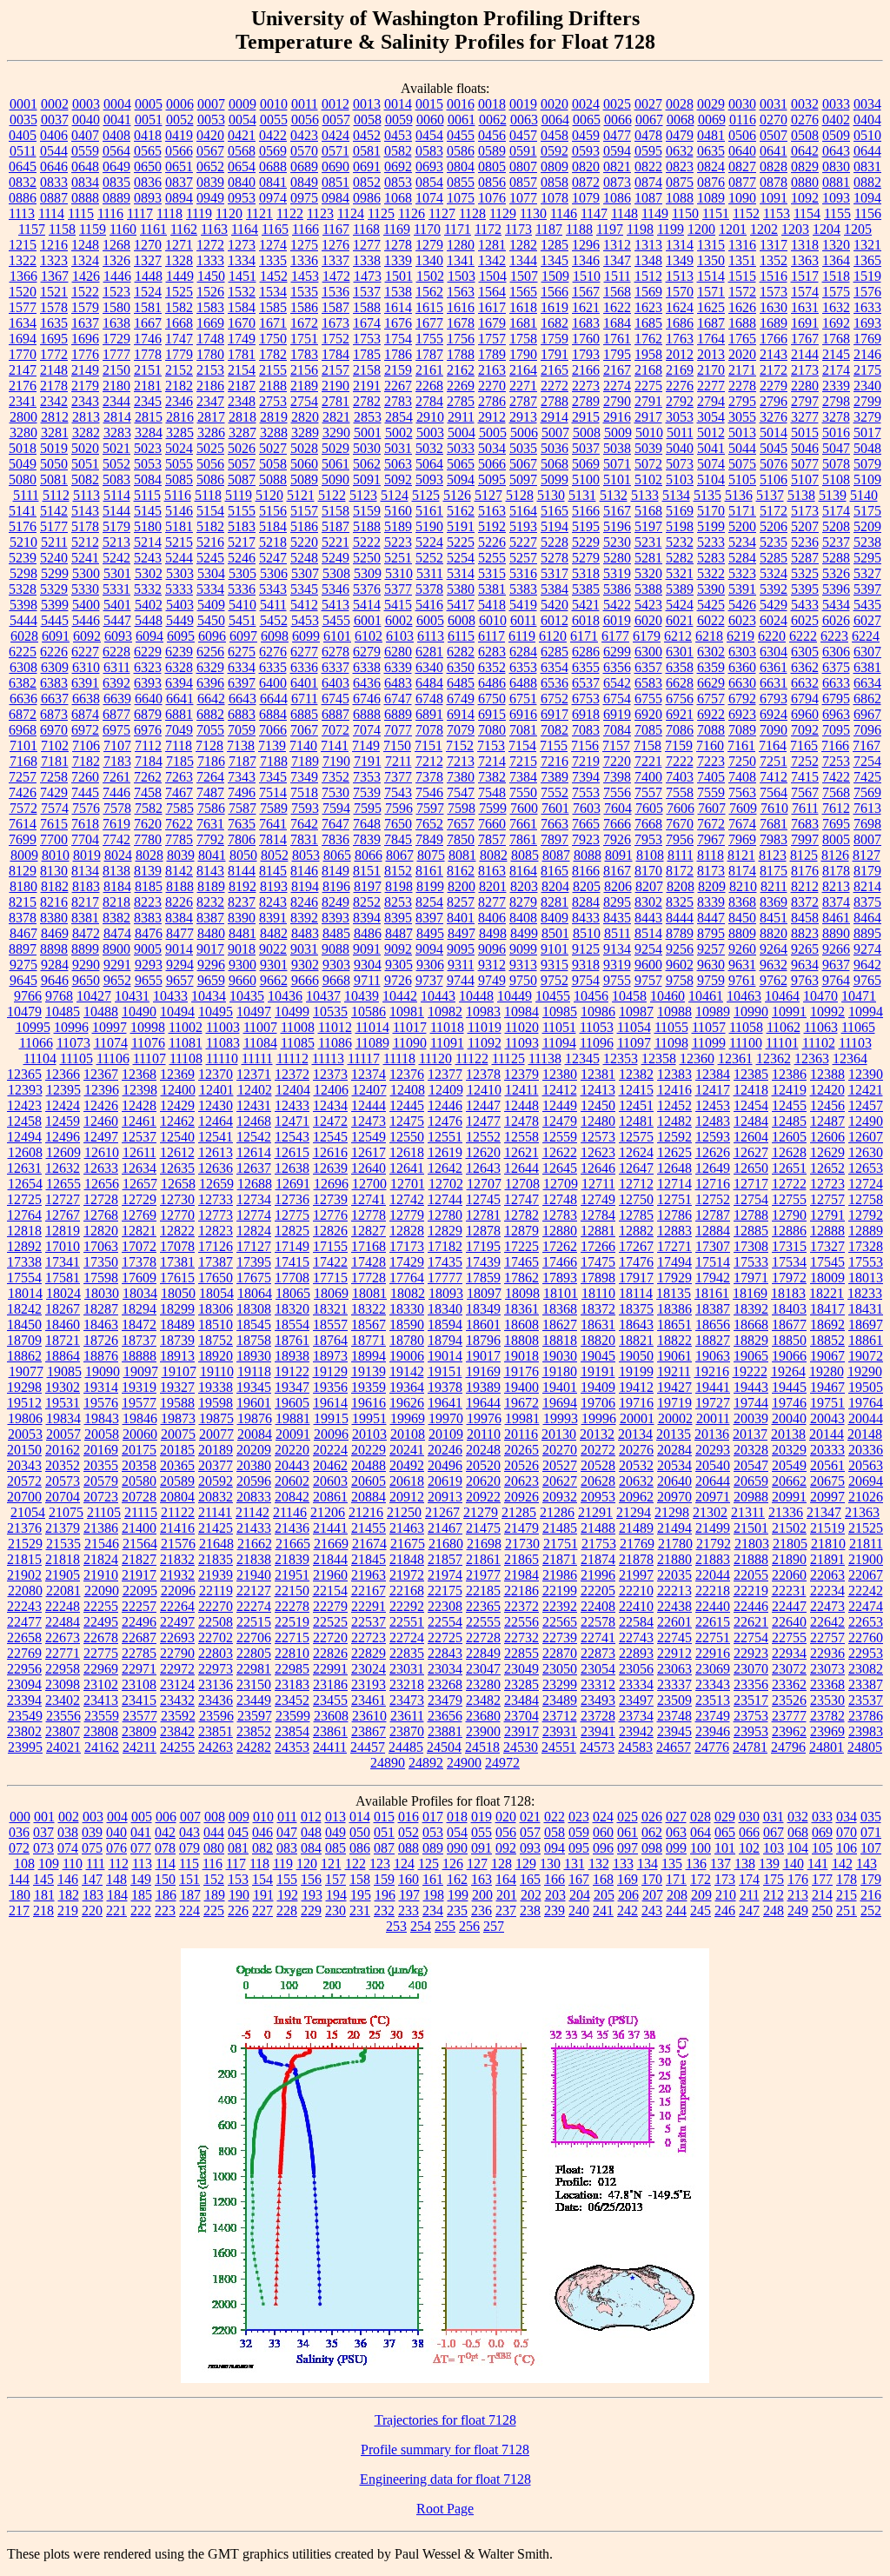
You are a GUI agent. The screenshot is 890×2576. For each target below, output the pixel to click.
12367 (101, 1074)
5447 (117, 620)
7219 (586, 761)
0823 (680, 166)
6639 (117, 699)
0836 (148, 182)
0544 (54, 151)
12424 (63, 1105)
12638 (292, 1168)
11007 (260, 1027)
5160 (398, 511)
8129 (23, 871)
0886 (23, 198)
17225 (521, 1246)
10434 (209, 996)
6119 (522, 636)
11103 (855, 1043)
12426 (101, 1105)
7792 (210, 839)
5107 (805, 479)
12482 (674, 1121)
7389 (555, 777)
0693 (429, 166)
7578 (117, 808)
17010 (63, 1246)
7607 (712, 808)
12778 (369, 1215)
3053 (680, 417)
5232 (680, 542)
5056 (210, 464)
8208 (681, 886)
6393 (148, 683)
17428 (369, 1262)
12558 (521, 1137)
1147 (594, 213)
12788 (751, 1215)
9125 (586, 949)
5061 (335, 464)
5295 (867, 558)
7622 (179, 824)
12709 (561, 1184)
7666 (617, 824)
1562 (429, 292)
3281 (55, 433)
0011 (305, 104)
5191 (461, 526)
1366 (23, 276)
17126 (216, 1246)
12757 (827, 1199)
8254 (429, 902)
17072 (139, 1246)
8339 (711, 902)
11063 (821, 1027)
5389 (680, 589)
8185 (149, 886)
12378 (483, 1074)
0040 (86, 120)
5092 (398, 479)
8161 (429, 871)
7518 (304, 792)
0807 (523, 166)
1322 (23, 260)
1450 (211, 276)
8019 (87, 855)
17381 (177, 1262)
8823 (805, 933)
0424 (335, 135)
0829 (805, 166)
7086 (680, 730)
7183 (117, 761)
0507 (774, 135)
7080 (492, 730)
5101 (617, 479)
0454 (429, 135)
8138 (116, 871)
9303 (336, 965)
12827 (369, 1231)
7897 (555, 839)
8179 (867, 871)
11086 (335, 1043)
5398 (23, 605)
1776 (85, 354)
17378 (139, 1262)
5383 (523, 589)
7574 (55, 808)
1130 (533, 213)
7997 (805, 839)
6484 (429, 683)
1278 (398, 245)
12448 (521, 1105)
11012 (335, 1027)
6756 (680, 699)
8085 (525, 855)
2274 (617, 386)
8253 (398, 902)
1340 (429, 260)
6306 (836, 652)
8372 (805, 902)
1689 (774, 323)
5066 (492, 464)
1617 (492, 307)
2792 (680, 401)
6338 (367, 667)
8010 (56, 855)
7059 (242, 730)
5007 (555, 433)
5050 (54, 464)
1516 (774, 276)
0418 (148, 135)
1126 (412, 213)
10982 (445, 1012)
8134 (85, 871)
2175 (867, 370)
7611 (805, 808)
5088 (273, 479)
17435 (445, 1262)
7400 (648, 777)
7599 (493, 808)
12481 (636, 1121)
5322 (711, 573)
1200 (701, 229)
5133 (645, 495)
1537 (367, 292)
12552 (483, 1137)
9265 (805, 949)
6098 (275, 636)
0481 (711, 135)
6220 (772, 636)
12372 (292, 1074)
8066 (369, 855)
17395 (254, 1262)
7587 (242, 808)
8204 (555, 886)
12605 (789, 1137)
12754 (751, 1199)
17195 (483, 1246)
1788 (461, 354)
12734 (254, 1199)
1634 (23, 323)
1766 (774, 339)
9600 (648, 965)
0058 (368, 120)
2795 (742, 401)
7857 (492, 839)
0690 (335, 166)
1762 (648, 339)
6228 (116, 652)
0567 (210, 151)
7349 (304, 777)
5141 (23, 511)
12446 (445, 1105)
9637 (836, 965)
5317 (555, 573)
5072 (648, 464)
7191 (368, 761)
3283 (117, 433)
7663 (555, 824)
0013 (367, 104)
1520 (23, 292)
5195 (586, 526)
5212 (85, 542)
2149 (85, 370)
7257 (23, 777)
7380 (461, 777)
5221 (335, 542)
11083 (223, 1043)
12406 (331, 1090)
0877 (742, 182)
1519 (867, 276)
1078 (555, 198)
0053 (211, 120)
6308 (23, 667)
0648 (85, 166)
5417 (461, 605)
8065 (337, 855)
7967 (711, 839)
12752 (713, 1199)
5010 (649, 433)
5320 (648, 573)
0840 (242, 182)
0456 (492, 135)
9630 (711, 965)
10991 (789, 1012)
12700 (369, 1184)
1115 (81, 213)
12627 (751, 1152)
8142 (179, 871)
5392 (774, 589)
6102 (369, 636)
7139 (272, 746)
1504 (493, 276)
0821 (617, 166)
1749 (242, 339)
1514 (711, 276)
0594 (617, 151)
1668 (179, 323)
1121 (259, 213)
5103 (680, 479)
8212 (805, 886)
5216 (210, 542)
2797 (805, 401)
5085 (179, 479)
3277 (805, 417)
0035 (23, 120)
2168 (648, 370)
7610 (774, 808)
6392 (116, 683)
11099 (709, 1043)
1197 (610, 229)
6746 (367, 699)
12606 (827, 1137)
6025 (805, 620)
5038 (617, 448)
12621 (521, 1152)
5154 (210, 511)
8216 (54, 902)
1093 (836, 198)
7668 (648, 824)
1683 (586, 323)
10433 (170, 996)
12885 (751, 1231)
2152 (179, 370)
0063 (524, 120)
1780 (210, 354)
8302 (648, 902)
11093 (522, 1043)
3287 (242, 433)
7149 (366, 746)
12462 (177, 1121)
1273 (242, 245)
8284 (586, 902)
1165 (275, 229)
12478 (521, 1121)
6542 (617, 683)
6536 (555, 683)
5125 (426, 495)
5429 (774, 605)
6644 (274, 699)
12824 (254, 1231)
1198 (640, 229)
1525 (179, 292)
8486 (368, 933)
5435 (867, 605)
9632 (774, 965)
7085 (648, 730)
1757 (492, 339)
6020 (648, 620)
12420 (827, 1090)
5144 (116, 511)
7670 (680, 824)
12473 (369, 1121)
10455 (553, 996)
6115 (461, 636)
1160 (123, 229)
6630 (742, 683)
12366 (63, 1074)
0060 (430, 120)
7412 (774, 777)
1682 (555, 323)
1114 (51, 213)
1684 (617, 323)
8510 (587, 933)
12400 (178, 1090)
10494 (177, 1012)
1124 (351, 213)
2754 (304, 401)
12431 (254, 1105)
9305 (399, 965)
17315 (789, 1246)
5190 (429, 526)
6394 (179, 683)
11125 (508, 1058)
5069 (586, 464)
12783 (560, 1215)
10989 (713, 1012)
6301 (680, 652)
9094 (429, 949)
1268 (116, 245)
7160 (710, 746)
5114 (117, 495)
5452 (274, 620)
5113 (86, 495)
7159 (679, 746)
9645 (23, 980)
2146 (867, 354)
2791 (648, 401)
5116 (178, 495)
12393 (25, 1090)
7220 (617, 761)
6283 (492, 652)
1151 (716, 213)
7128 (209, 746)
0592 (555, 151)
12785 (636, 1215)
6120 (553, 636)
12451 (636, 1105)
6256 (210, 652)
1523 (116, 292)
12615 (292, 1152)
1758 (523, 339)
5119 (239, 495)
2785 (461, 401)
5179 (116, 526)
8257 (461, 902)
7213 (461, 761)
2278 (742, 386)
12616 (330, 1152)
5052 (116, 464)
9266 (836, 949)
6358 (680, 667)
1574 (805, 292)
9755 (617, 980)
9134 (617, 949)
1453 (305, 276)
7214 (492, 761)
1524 (148, 292)
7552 (555, 792)
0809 (555, 166)
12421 (866, 1090)
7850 (461, 839)
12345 (582, 1058)
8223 (148, 902)
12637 (254, 1168)
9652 (117, 980)
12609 (63, 1152)
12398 (140, 1090)
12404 (293, 1090)
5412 (304, 605)
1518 (836, 276)
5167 (617, 511)
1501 (399, 276)
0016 (461, 104)
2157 (335, 370)
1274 (273, 245)
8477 (180, 933)
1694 (23, 339)
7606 (681, 808)
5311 (430, 573)
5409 (211, 605)
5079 (867, 464)
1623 (648, 307)
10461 (706, 996)
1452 (274, 276)
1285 (555, 245)
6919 (617, 714)
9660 (242, 980)
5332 (148, 589)
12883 (674, 1231)
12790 (789, 1215)
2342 (54, 401)
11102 (819, 1043)
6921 (680, 714)
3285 (180, 433)
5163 (492, 511)
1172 (488, 229)
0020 (555, 104)
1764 (711, 339)
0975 (304, 198)
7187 (242, 761)
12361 (735, 1058)
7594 (336, 808)
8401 (461, 918)
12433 (292, 1105)
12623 (598, 1152)
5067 (523, 464)
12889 (866, 1231)
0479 (680, 135)
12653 (866, 1168)
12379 (521, 1074)
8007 (867, 839)
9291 (117, 965)
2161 (429, 370)
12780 (445, 1215)
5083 (116, 479)
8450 (742, 918)
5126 (457, 495)
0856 (492, 182)
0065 (587, 120)
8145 (273, 871)
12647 (636, 1168)
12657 (140, 1184)
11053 (597, 1027)
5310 (399, 573)
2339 (836, 386)
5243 (148, 558)
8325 (680, 902)
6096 (212, 636)
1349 (680, 260)
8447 (711, 918)
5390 (711, 589)
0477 (617, 135)
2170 (711, 370)
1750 (273, 339)
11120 (435, 1058)
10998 (148, 1027)
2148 (54, 370)
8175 (774, 871)
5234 (742, 542)
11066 (36, 1043)
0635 (711, 151)
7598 (462, 808)
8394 (367, 918)
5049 (23, 464)
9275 (23, 965)
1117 (140, 213)
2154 (242, 370)
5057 (242, 464)
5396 (836, 589)
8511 (618, 933)
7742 (116, 839)
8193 (274, 886)
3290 (336, 433)
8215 (23, 902)
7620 (148, 824)
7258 (54, 777)
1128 (472, 213)
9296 (211, 965)
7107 (117, 746)
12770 (177, 1215)
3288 (274, 433)
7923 (586, 839)
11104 (40, 1058)
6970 (54, 730)
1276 (335, 245)
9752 (555, 980)
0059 (399, 120)
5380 (461, 589)
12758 (866, 1199)
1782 (273, 354)
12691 (293, 1184)
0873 (617, 182)
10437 (323, 996)
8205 (587, 886)
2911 (461, 417)
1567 (586, 292)
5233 (711, 542)
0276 (805, 120)
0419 (179, 135)
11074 (111, 1043)
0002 (55, 104)
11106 (113, 1058)
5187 (335, 526)
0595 (648, 151)
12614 (254, 1152)
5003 (430, 433)
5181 (179, 526)
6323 (148, 667)
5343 (273, 589)
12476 (445, 1121)
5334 (210, 589)
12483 (713, 1121)
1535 (304, 292)
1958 (648, 354)
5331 (116, 589)
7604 (618, 808)
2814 (117, 417)
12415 (636, 1090)
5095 (492, 479)
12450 (598, 1105)
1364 (836, 260)
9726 (398, 980)
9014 (179, 949)
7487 (210, 792)
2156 (304, 370)
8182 (55, 886)
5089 (304, 479)
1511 (618, 276)
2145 (836, 354)
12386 (789, 1074)
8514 (648, 933)
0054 (242, 120)
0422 (273, 135)
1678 (461, 323)
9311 (461, 965)
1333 (210, 260)
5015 (805, 433)
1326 (116, 260)
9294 (180, 965)
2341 (23, 401)
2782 (367, 401)
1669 (210, 323)
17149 (292, 1246)
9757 (648, 980)
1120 (229, 213)
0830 (836, 166)
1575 (836, 292)
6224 (866, 636)
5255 (492, 558)
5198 (680, 526)
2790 (617, 401)
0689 (304, 166)
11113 (328, 1058)
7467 (179, 792)
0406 (54, 135)
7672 (711, 824)
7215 (523, 761)
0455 (461, 135)
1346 (586, 260)
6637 (55, 699)
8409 (555, 918)
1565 (523, 292)
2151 (148, 370)
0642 (805, 151)
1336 (304, 260)
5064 (429, 464)
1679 (492, 323)
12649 (713, 1168)
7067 (304, 730)
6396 (210, 683)
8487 (399, 933)
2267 (398, 386)
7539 (367, 792)
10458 (629, 996)
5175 (867, 511)
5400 (86, 605)
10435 (247, 996)
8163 (492, 871)
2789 (586, 401)
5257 (523, 558)
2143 (774, 354)
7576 (86, 808)
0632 (680, 151)
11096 (597, 1043)
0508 (805, 135)
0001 (23, 104)
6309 (55, 667)
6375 (836, 667)
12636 (216, 1168)
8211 (774, 886)
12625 (674, 1152)
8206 (618, 886)
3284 (149, 433)
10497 (254, 1012)
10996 (71, 1027)
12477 (483, 1121)
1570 (680, 292)
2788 (555, 401)
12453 (713, 1105)
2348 (242, 401)
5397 (867, 589)
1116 (110, 213)
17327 (827, 1246)
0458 (555, 135)
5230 (617, 542)
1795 (617, 354)
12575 (636, 1137)
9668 (336, 980)
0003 (86, 104)
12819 (63, 1231)
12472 (330, 1121)
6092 (87, 636)
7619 (116, 824)
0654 (242, 166)
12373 (330, 1074)
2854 (399, 417)
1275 (304, 245)
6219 (741, 636)
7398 (617, 777)
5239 (23, 558)
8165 (555, 871)
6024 (774, 620)
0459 (586, 135)
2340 (867, 386)
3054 (711, 417)
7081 (523, 730)
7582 (149, 808)
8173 (711, 871)
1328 (179, 260)
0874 (648, 182)
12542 (254, 1137)
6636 (23, 699)
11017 (410, 1027)
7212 (429, 761)
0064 (555, 120)
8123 (773, 855)
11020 (522, 1027)
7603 (587, 808)
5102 (648, 479)
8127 (867, 855)
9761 (742, 980)
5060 (304, 464)
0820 (586, 166)
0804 (461, 166)
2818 (242, 417)
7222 (680, 761)
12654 (25, 1184)
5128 (520, 495)
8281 (555, 902)
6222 (803, 636)
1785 (367, 354)
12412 (560, 1090)
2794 (711, 401)
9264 (774, 949)
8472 (86, 933)
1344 (523, 260)
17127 (254, 1246)
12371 (254, 1074)
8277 (492, 902)
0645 (23, 166)
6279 (367, 652)
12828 (407, 1231)
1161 (153, 229)
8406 (492, 918)
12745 (483, 1199)
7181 (55, 761)
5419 (523, 605)
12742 (407, 1199)
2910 (430, 417)
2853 (368, 417)
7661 (523, 824)
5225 (461, 542)
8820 (774, 933)
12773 (216, 1215)
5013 (742, 433)
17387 (216, 1262)
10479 (24, 1012)
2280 (805, 386)
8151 (367, 871)
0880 (805, 182)
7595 (368, 808)
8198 (399, 886)
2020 (742, 354)
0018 (492, 104)
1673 (335, 323)
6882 (210, 714)
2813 (86, 417)
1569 (648, 292)
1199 (671, 229)
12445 (407, 1105)
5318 (586, 573)
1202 (764, 229)
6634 (867, 683)
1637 (85, 323)
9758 (680, 980)
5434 (836, 605)
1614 (398, 307)
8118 (711, 855)
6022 (711, 620)
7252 (805, 761)
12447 (483, 1105)
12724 (866, 1184)
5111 (26, 495)
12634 (139, 1168)
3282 (86, 433)
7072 (335, 730)
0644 (867, 151)
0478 (648, 135)
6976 (148, 730)
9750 (523, 980)
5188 (367, 526)
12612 (177, 1152)
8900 (116, 949)
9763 (805, 980)
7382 (492, 777)
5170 (711, 511)
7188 (274, 761)
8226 (179, 902)
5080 (23, 479)
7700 (54, 839)
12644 (521, 1168)
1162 (184, 229)
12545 (330, 1137)
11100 (746, 1043)
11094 (559, 1043)
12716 (713, 1184)
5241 (85, 558)
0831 (867, 166)
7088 (711, 730)
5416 (429, 605)
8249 (335, 902)
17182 (445, 1246)
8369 (774, 902)
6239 (179, 652)
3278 (836, 417)
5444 (23, 620)
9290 (86, 965)
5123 (363, 495)
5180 (148, 526)
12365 (24, 1074)
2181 (148, 386)
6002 (399, 620)
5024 (179, 448)
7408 (742, 777)
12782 (521, 1215)
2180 (116, 386)
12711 (598, 1184)
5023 (148, 448)
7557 (648, 792)
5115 (147, 495)
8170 (648, 871)
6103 (400, 636)
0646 (54, 166)
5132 (614, 495)
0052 (180, 120)
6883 (242, 714)
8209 (712, 886)
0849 (304, 182)
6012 (555, 620)
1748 (210, 339)
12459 (63, 1121)
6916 (523, 714)
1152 (746, 213)
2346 (179, 401)
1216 (54, 245)
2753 (273, 401)
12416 (674, 1090)
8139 (148, 871)
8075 (431, 855)
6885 (304, 714)
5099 (555, 479)
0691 (367, 166)
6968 (23, 730)
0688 (273, 166)
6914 (461, 714)
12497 (101, 1137)
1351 (742, 260)
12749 (598, 1199)
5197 (648, 526)
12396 (102, 1090)
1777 (116, 354)
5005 (493, 433)
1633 (867, 307)
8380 (54, 918)
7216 (555, 761)
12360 (697, 1058)
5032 (429, 448)
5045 (774, 448)
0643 (836, 151)
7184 (149, 761)
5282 (680, 558)
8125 (804, 855)
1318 (805, 245)
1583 (210, 307)
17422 (330, 1262)
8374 (836, 902)
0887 (54, 198)
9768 (59, 996)
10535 (330, 1012)
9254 (648, 949)
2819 (274, 417)
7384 (523, 777)
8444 (680, 918)
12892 (24, 1246)
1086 (617, 198)
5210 (23, 542)
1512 (648, 276)
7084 (617, 730)
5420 (555, 605)
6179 (647, 636)
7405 (711, 777)
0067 (649, 120)
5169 (680, 511)
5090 (335, 479)
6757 (711, 699)
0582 (398, 151)
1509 (555, 276)
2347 (210, 401)
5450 (211, 620)
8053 (306, 855)
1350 (711, 260)
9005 (148, 949)
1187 (549, 229)
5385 (586, 589)
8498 (493, 933)
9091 (367, 949)
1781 (242, 354)
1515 (742, 276)
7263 (179, 777)
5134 (676, 495)
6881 (179, 714)
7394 (586, 777)
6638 (86, 699)
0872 (586, 182)
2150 (116, 370)
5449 (180, 620)
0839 (210, 182)
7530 (335, 792)
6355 (586, 667)
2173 (805, 370)
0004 (117, 104)
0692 (398, 166)
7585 (180, 808)
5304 (211, 573)
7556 (617, 792)
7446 (116, 792)
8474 (117, 933)
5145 (148, 511)
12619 (445, 1152)
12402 (255, 1090)
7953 (648, 839)
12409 (446, 1090)
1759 (555, 339)
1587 (335, 307)
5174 (836, 511)
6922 (711, 714)
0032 (805, 104)
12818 (24, 1231)
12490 (866, 1121)
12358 (659, 1058)
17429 (407, 1262)
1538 (398, 292)
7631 (210, 824)
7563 (742, 792)
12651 (789, 1168)
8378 (23, 918)
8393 (335, 918)
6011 (524, 620)
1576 (867, 292)
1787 (429, 354)
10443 (438, 996)
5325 (805, 573)
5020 (85, 448)
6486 (492, 683)
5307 (305, 573)
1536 (335, 292)
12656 (102, 1184)
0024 (586, 104)
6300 (648, 652)
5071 (617, 464)
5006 (524, 433)
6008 (462, 620)
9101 (555, 949)
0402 (836, 120)
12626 (713, 1152)
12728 (101, 1199)
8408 (523, 918)
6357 (648, 667)
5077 (805, 464)
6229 (148, 652)
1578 (54, 307)
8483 (305, 933)
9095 (461, 949)
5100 (586, 479)
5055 (179, 464)
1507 (524, 276)
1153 (777, 213)
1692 (836, 323)
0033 (836, 104)
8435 (617, 918)
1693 (867, 323)
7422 (836, 777)
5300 (86, 573)
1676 (398, 323)
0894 (179, 198)
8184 (117, 886)
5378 (429, 589)
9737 (429, 980)
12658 (178, 1184)
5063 (398, 464)
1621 (586, 307)
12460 (101, 1121)
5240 (54, 558)
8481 (242, 933)
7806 (242, 839)
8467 (23, 933)
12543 (292, 1137)
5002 (399, 433)
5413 (335, 605)
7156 (585, 746)
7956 (680, 839)
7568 (836, 792)
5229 (586, 542)
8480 (211, 933)
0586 (461, 151)
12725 (24, 1199)
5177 (54, 526)
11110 (222, 1058)
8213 (836, 886)
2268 (429, 386)
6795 (836, 699)
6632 (805, 683)
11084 (260, 1043)
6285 (555, 652)
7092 (805, 730)
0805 (492, 166)
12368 (139, 1074)
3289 (305, 433)
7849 (429, 839)
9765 (867, 980)
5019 (54, 448)
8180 (23, 886)
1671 (273, 323)
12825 (292, 1231)
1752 (335, 339)
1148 (624, 213)
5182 (210, 526)
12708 (522, 1184)
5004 (462, 433)
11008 (298, 1027)
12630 (866, 1152)
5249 (335, 558)
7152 (460, 746)
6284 (523, 652)
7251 (774, 761)
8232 (210, 902)
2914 (555, 417)
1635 (54, 323)
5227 (523, 542)
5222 (367, 542)
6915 (492, 714)
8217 (85, 902)
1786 (398, 354)
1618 (523, 307)
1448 (149, 276)
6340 (429, 667)
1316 (742, 245)
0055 (274, 120)
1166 (306, 229)
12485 (789, 1121)
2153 (210, 370)
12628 (789, 1152)
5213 (116, 542)
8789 (680, 933)
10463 (744, 996)
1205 (858, 229)
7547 (461, 792)
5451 (242, 620)
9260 (742, 949)
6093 (118, 636)
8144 (242, 871)
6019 (617, 620)
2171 (742, 370)
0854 (429, 182)
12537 (139, 1137)
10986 (598, 1012)
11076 (148, 1043)
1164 (245, 229)
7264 (210, 777)
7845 (398, 839)
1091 (774, 198)
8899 (85, 949)
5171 (742, 511)
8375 (867, 902)
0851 (335, 182)
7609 (743, 808)
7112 (148, 746)
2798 (836, 401)
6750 (492, 699)
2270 (492, 386)
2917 (648, 417)
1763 (680, 339)
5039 (648, 448)
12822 (177, 1231)
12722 (789, 1184)
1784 (335, 354)
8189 (211, 886)
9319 (617, 965)
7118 (179, 746)
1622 (617, 307)
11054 (634, 1027)
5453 (305, 620)
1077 (523, 198)
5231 (648, 542)
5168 (648, 511)
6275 (242, 652)
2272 (555, 386)
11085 (298, 1043)
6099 (306, 636)
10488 (101, 1012)
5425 (711, 605)
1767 (805, 339)
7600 (524, 808)
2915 (586, 417)
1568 (617, 292)
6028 (24, 636)
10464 (782, 996)
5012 (711, 433)
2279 (774, 386)
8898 (54, 949)
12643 (483, 1168)
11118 (399, 1058)
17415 (292, 1262)
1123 (320, 213)
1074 (429, 198)
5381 (492, 589)
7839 (367, 839)
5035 (523, 448)
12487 (827, 1121)
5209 (867, 526)
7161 (741, 746)
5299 (55, 573)
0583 (429, 151)
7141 (335, 746)
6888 (367, 714)
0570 (304, 151)
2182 (179, 386)
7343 (242, 777)
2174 (836, 370)
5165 (555, 511)
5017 (867, 433)
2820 (305, 417)
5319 (617, 573)
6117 (491, 636)
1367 (55, 276)
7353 (367, 777)
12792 (866, 1215)
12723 (827, 1184)
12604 (751, 1137)
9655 (149, 980)
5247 (273, 558)
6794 (805, 699)
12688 (255, 1184)
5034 (492, 448)
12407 (369, 1090)
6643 (242, 699)
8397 (429, 918)
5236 (805, 542)
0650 (148, 166)
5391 (742, 589)
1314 (680, 245)
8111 (681, 855)
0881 (836, 182)
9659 (211, 980)
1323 (54, 260)
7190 (336, 761)
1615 (429, 307)
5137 (770, 495)
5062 (367, 464)
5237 (836, 542)
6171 (584, 636)
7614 (23, 824)
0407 (85, 135)
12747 (521, 1199)
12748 (560, 1199)
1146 (564, 213)
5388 (648, 589)
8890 (836, 933)
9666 (305, 980)
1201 (733, 229)
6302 (711, 652)
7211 (399, 761)
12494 (24, 1137)
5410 (242, 605)
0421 (242, 135)
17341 (63, 1262)
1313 (648, 245)
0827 (742, 166)
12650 (751, 1168)
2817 (211, 417)
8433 (586, 918)
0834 (85, 182)
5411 (273, 605)
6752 (555, 699)
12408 (408, 1090)
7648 (367, 824)
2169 (680, 370)
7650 (398, 824)
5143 (85, 511)
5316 (523, 573)
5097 (523, 479)
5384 (555, 589)
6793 (774, 699)
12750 (636, 1199)
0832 (23, 182)
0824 (711, 166)
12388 (827, 1074)
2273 (586, 386)
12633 (101, 1168)
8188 (180, 886)
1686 (680, 323)
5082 (85, 479)
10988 (674, 1012)
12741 (369, 1199)
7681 (774, 824)
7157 (616, 746)
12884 (713, 1231)
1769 (867, 339)
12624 (636, 1152)
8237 (242, 902)
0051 (149, 120)
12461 (139, 1121)
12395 (63, 1090)
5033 (461, 448)
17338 (24, 1262)
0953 (242, 198)
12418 (751, 1090)
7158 (648, 746)
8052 (275, 855)
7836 (335, 839)
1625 (711, 307)
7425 (867, 777)
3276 (774, 417)
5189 (398, 526)
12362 (774, 1058)
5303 (180, 573)
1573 (774, 292)
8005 (836, 839)
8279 (523, 902)
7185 (180, 761)
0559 (85, 151)
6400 (273, 683)
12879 (521, 1231)
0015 (429, 104)
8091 (619, 855)
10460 (667, 996)
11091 (447, 1043)
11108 (186, 1058)
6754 (617, 699)
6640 (149, 699)
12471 (292, 1121)
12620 (483, 1152)
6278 (335, 652)
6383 (54, 683)
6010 (493, 620)
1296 (586, 245)
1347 (617, 260)
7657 (461, 824)
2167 (617, 370)
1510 (587, 276)
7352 (335, 777)
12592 (674, 1137)
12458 (24, 1121)
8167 (617, 871)
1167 (336, 229)
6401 (304, 683)
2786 (492, 401)
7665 (586, 824)
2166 (586, 370)
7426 (23, 792)
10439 (362, 996)
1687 (711, 323)
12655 (63, 1184)
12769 (139, 1215)
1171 (458, 229)
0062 (493, 120)
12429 (177, 1105)
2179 (85, 386)
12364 (850, 1058)
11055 (671, 1027)
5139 (833, 495)
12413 (598, 1090)
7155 (554, 746)
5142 (54, 511)
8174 (742, 871)
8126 (835, 855)
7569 (867, 792)
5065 (461, 464)
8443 (648, 918)
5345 (304, 589)
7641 (273, 824)
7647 (335, 824)
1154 (807, 213)
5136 (739, 495)
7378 (429, 777)
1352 (774, 260)
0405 (23, 135)
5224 (429, 542)
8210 (743, 886)
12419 (789, 1090)
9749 (492, 980)
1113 (22, 213)
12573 (598, 1137)
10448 (476, 996)
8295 (617, 902)
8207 (649, 886)
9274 (867, 949)
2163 (492, 370)
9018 (242, 949)
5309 (368, 573)
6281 (429, 652)
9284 (55, 965)
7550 (523, 792)
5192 (492, 526)
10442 (400, 996)
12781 (483, 1215)
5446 (86, 620)
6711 (305, 699)
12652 (827, 1168)
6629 (711, 683)
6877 (116, 714)
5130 (551, 495)
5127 (488, 495)
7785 (179, 839)
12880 (560, 1231)
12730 (177, 1199)
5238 (867, 542)
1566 (555, 292)
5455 (336, 620)
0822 (648, 166)
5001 (368, 433)
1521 (54, 292)
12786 (674, 1215)
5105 (742, 479)
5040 (680, 448)
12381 (598, 1074)
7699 (23, 839)
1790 (523, 354)
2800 (23, 417)
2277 (711, 386)
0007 (211, 104)
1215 (23, 245)
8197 (368, 886)
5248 (304, 558)
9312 (492, 965)
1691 (805, 323)
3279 (867, 417)
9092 (398, 949)
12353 (621, 1058)
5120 (269, 495)
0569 (273, 151)
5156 (273, 511)
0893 (148, 198)
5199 (711, 526)
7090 (774, 730)
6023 (742, 620)
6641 (180, 699)
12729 (139, 1199)
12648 (674, 1168)
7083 (586, 730)
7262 (148, 777)
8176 (805, 871)
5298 (23, 573)
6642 (211, 699)
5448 (149, 620)
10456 (591, 996)
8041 (212, 855)
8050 (243, 855)
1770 (23, 354)
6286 (586, 652)
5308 (336, 573)
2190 (335, 386)
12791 (827, 1215)
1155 (837, 213)
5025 (210, 448)
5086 (210, 479)
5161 (429, 511)
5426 (742, 605)
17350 (101, 1262)
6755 (648, 699)
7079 (461, 730)
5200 (742, 526)
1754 (398, 339)
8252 (367, 902)
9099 (523, 949)
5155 (242, 511)
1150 (685, 213)
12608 (25, 1152)
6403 (335, 683)
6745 (335, 699)
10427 (94, 996)
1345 (555, 260)
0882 (867, 182)
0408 (116, 135)
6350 (461, 667)
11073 (73, 1043)
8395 (398, 918)
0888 (85, 198)
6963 (836, 714)
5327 (867, 573)
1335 (273, 260)
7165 (804, 746)
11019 (485, 1027)
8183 (86, 886)
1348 (648, 260)
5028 (304, 448)
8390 (242, 918)
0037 (55, 120)
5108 (836, 479)
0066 (618, 120)
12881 (598, 1231)
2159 (398, 370)
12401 (216, 1090)
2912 (492, 417)
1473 (368, 276)
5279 (586, 558)
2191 (367, 386)
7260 (85, 777)
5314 (461, 573)
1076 (492, 198)
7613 (867, 808)
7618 (85, 824)
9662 (274, 980)
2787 (523, 401)
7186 (211, 761)
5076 (774, 464)
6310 (86, 667)
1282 (523, 245)
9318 (586, 965)
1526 (210, 292)
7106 (86, 746)
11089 (372, 1043)
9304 (368, 965)
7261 (116, 777)
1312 (617, 245)
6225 (23, 652)
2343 (85, 401)
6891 (429, 714)
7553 (586, 792)
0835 (116, 182)
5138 (801, 495)
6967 (867, 714)
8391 (273, 918)
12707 (484, 1184)
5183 (242, 526)
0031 (774, 104)
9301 (274, 965)
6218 (709, 636)
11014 (372, 1027)
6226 (54, 652)
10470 (820, 996)
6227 (85, 652)
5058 (273, 464)
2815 (149, 417)
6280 (398, 652)
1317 (774, 245)
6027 (867, 620)
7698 (867, 824)
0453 (398, 135)
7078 (429, 730)
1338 (367, 260)
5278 (555, 558)
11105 (76, 1058)
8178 (836, 871)
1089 (711, 198)
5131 (582, 495)
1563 (461, 292)
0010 (274, 104)
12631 (24, 1168)
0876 (711, 182)
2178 (54, 386)
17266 (598, 1246)
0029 (711, 104)
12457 (866, 1105)
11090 (410, 1043)
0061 (462, 120)
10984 (521, 1012)
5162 (461, 511)
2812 (55, 417)
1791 (555, 354)
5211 (54, 542)
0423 (304, 135)
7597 (430, 808)
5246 (242, 558)
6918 (586, 714)
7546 (429, 792)
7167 (867, 746)
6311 (117, 667)
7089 (742, 730)
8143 (210, 871)
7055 (210, 730)
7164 (773, 746)
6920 (648, 714)
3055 (742, 417)
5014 (774, 433)
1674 (367, 323)
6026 (836, 620)
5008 (587, 433)
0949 (210, 198)
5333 (179, 589)
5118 (208, 495)
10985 (560, 1012)
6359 (711, 667)
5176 (23, 526)
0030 (742, 104)
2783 (398, 401)
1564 (492, 292)
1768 (836, 339)
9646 (55, 980)
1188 (579, 229)
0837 (179, 182)
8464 (867, 918)
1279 (429, 245)
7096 (867, 730)
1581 (148, 307)
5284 (742, 558)
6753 (586, 699)
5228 (555, 542)
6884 (273, 714)
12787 (713, 1215)
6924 (774, 714)
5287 (805, 558)
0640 (742, 151)
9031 (304, 949)
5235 (774, 542)
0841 (273, 182)
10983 (483, 1012)
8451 (774, 918)
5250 (367, 558)
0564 (116, 151)
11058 (746, 1027)
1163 (214, 229)
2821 (336, 417)
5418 (492, 605)
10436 (285, 996)
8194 (305, 886)
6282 (461, 652)
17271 (674, 1246)
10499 (292, 1012)
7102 (55, 746)
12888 (827, 1231)
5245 (210, 558)
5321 (680, 573)
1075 (461, 198)
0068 (681, 120)
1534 (273, 292)
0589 (492, 151)
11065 (858, 1027)
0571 (335, 151)
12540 (177, 1137)
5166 (586, 511)
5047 (836, 448)
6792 (742, 699)
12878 (483, 1231)
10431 (132, 996)
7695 (836, 824)
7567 (805, 792)
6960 (805, 714)
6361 (774, 667)
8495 (430, 933)
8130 (54, 871)
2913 (523, 417)
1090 (742, 198)
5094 (461, 479)
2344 (116, 401)
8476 (149, 933)
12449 (560, 1105)
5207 (805, 526)
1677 (429, 323)
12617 (369, 1152)
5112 (56, 495)
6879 (148, 714)
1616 (461, 307)
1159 (93, 229)
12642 (445, 1168)
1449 (180, 276)
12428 (139, 1105)
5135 (707, 495)
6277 (304, 652)
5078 (836, 464)
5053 (148, 464)
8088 (588, 855)
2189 (304, 386)
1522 (85, 292)
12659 (216, 1184)
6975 (116, 730)
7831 (304, 839)
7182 (86, 761)
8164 (523, 871)
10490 (139, 1012)
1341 (461, 260)
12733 (216, 1199)
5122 (332, 495)
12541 (216, 1137)
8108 (650, 855)
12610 (102, 1152)
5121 (301, 495)
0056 (305, 120)
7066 (273, 730)
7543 (398, 792)
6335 (273, 667)
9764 (836, 980)
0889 (116, 198)
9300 (242, 965)
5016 (836, 433)
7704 (85, 839)
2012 (680, 354)
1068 (398, 198)
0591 (523, 151)
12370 (216, 1074)
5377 (398, 589)
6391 (85, 683)
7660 (492, 824)
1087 (648, 198)
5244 (179, 558)
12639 (330, 1168)
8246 (304, 902)
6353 (523, 667)
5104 (711, 479)
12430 (216, 1105)
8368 (742, 902)
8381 (85, 918)
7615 (54, 824)
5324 (774, 573)
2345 (148, 401)
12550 (407, 1137)
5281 (648, 558)
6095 (181, 636)
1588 (367, 307)
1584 (242, 307)
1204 (827, 229)
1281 (492, 245)
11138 (545, 1058)
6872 (23, 714)
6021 (680, 620)
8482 (274, 933)
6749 (461, 699)
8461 (836, 918)
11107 (149, 1058)
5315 (492, 573)
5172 (774, 511)
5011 (680, 433)
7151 (428, 746)
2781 (335, 401)
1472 (336, 276)
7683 (805, 824)
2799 (867, 401)
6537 (586, 683)
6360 (742, 667)
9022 (273, 949)
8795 (711, 933)
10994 (866, 1012)
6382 (23, 683)
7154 (522, 746)
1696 (85, 339)
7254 (867, 761)
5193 (523, 526)
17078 (177, 1246)
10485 (63, 1012)
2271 (523, 386)
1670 (242, 323)
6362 (805, 667)
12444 (369, 1105)
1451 (242, 276)
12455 (789, 1105)
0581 (367, 151)
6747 (398, 699)
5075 (742, 464)
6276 (273, 652)
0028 (680, 104)
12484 (751, 1121)
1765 (742, 339)
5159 (367, 511)
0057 (336, 120)
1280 (461, 245)
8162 (461, 871)
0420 (210, 135)
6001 (368, 620)
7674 (742, 824)
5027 (273, 448)
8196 (336, 886)
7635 (242, 824)
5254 (461, 558)
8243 (273, 902)
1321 (867, 245)
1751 (304, 339)
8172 (680, 871)
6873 (54, 714)
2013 (711, 354)
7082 (555, 730)
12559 (560, 1137)
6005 (430, 620)
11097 (634, 1043)
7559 (711, 792)
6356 (617, 667)
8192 (242, 886)
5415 (398, 605)
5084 (148, 479)
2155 (273, 370)
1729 (116, 339)
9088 (335, 949)
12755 (789, 1199)
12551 (445, 1137)
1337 (335, 260)
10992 (827, 1012)
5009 (618, 433)
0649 (116, 166)
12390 (866, 1074)
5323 (742, 573)
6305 (805, 652)
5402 (149, 605)
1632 (836, 307)
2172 (774, 370)
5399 (55, 605)
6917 (555, 714)
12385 (751, 1074)
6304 (774, 652)
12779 (407, 1215)
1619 (555, 307)
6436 (367, 683)
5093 (429, 479)
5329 (54, 589)
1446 (117, 276)
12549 (369, 1137)
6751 (523, 699)
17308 (751, 1246)
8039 (181, 855)
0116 (743, 120)
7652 (429, 824)
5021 (116, 448)
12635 (177, 1168)
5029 (335, 448)
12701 (408, 1184)
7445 (85, 792)
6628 (680, 683)
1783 (304, 354)
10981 (407, 1012)
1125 (381, 213)
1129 (503, 213)
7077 (398, 730)
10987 (636, 1012)
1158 (62, 229)
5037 (586, 448)
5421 (586, 605)
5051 (85, 464)
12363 (812, 1058)
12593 (713, 1137)
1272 (210, 245)
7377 (398, 777)
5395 (805, 589)
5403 (180, 605)
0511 (23, 151)
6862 (867, 699)
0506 (742, 135)
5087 (242, 479)
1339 (398, 260)
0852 (367, 182)
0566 (179, 151)
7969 (742, 839)
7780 (148, 839)
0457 (523, 135)
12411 (522, 1090)
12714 (674, 1184)
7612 (836, 808)
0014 (398, 104)
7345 (273, 777)
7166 (835, 746)
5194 (555, 526)
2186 (210, 386)
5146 (179, 511)
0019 (523, 104)
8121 (741, 855)
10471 (859, 996)
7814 (273, 839)
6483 (398, 683)
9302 (305, 965)
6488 (523, 683)
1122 (290, 213)
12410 (484, 1090)
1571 (711, 292)
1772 (54, 354)
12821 (139, 1231)
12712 (636, 1184)
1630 (774, 307)
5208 (836, 526)
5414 (367, 605)
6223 (834, 636)
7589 (274, 808)
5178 (85, 526)
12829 (445, 1231)
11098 (671, 1043)
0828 (774, 166)
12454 (751, 1105)
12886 (789, 1231)
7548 (492, 792)
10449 (515, 996)
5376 (367, 589)
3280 (23, 433)
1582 (179, 307)
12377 (445, 1074)
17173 (407, 1246)
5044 (742, 448)
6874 (85, 714)
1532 (242, 292)
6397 (242, 683)
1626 (742, 307)
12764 (24, 1215)
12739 (330, 1199)
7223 (711, 761)
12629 (827, 1152)
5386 (617, 589)
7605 (649, 808)
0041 (117, 120)
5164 (523, 511)
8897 (23, 949)
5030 (367, 448)
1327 (148, 260)
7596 (399, 808)
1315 (711, 245)
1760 (586, 339)
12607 (866, 1137)
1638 (116, 323)
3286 (211, 433)
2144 (805, 354)
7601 (555, 808)
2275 (648, 386)
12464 (216, 1121)
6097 (243, 636)
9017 (210, 949)
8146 (304, 871)
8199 (430, 886)
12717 (751, 1184)
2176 (23, 386)
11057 (709, 1027)
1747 (179, 339)
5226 (492, 542)
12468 (254, 1121)
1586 (304, 307)
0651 (179, 166)
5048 (867, 448)
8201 (493, 886)
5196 (617, 526)
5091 (367, 479)
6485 (461, 683)
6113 (431, 636)
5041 (711, 448)
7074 (367, 730)
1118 (169, 213)
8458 (805, 918)
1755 (429, 339)
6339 (398, 667)
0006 (180, 104)
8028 (149, 855)
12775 (292, 1215)
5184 (273, 526)
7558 (680, 792)
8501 (555, 933)
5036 (555, 448)
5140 (864, 495)
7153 (491, 746)
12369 (177, 1074)
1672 (304, 323)
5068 (555, 464)
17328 (866, 1246)
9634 (805, 965)
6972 (85, 730)
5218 (273, 542)
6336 (304, 667)
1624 (680, 307)
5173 (805, 511)
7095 (836, 730)
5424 (680, 605)
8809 (742, 933)
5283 (711, 558)
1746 (148, 339)
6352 (492, 667)
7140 (303, 746)
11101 (782, 1043)
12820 (101, 1231)
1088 (680, 198)
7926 (617, 839)
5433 (805, 605)
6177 (615, 636)
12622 (560, 1152)
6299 (617, 652)
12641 (407, 1168)
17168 (369, 1246)
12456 (827, 1105)
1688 (742, 323)
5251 (398, 558)
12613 (216, 1152)
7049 (179, 730)
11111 (257, 1058)
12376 (407, 1074)
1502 (430, 276)
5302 (149, 573)
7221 (648, 761)
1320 (836, 245)
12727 (63, 1199)
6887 (335, 714)
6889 (398, 714)
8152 (398, 871)
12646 (598, 1168)
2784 (429, 401)
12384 (713, 1074)
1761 (617, 339)
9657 (180, 980)
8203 (524, 886)
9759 (711, 980)
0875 (680, 182)
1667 (148, 323)
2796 (774, 401)
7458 (148, 792)
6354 (555, 667)
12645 (560, 1168)
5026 (242, 448)
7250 (742, 761)
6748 (429, 699)
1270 (148, 245)
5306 (274, 573)
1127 (442, 213)
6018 (586, 620)
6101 (337, 636)
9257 (711, 949)
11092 (485, 1043)
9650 (86, 980)
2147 (23, 370)
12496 (63, 1137)
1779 (179, 354)
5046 (805, 448)
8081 (462, 855)
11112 (292, 1058)
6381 (867, 667)
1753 (367, 339)
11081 (186, 1043)
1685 (648, 323)
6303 (742, 652)
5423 (648, 605)
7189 (305, 761)
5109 (867, 479)
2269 (461, 386)
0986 (367, 198)
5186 (304, 526)
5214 (148, 542)
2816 (180, 417)
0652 (210, 166)
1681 (523, 323)
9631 (742, 965)
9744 (461, 980)
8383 (148, 918)
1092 (805, 198)
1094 (867, 198)
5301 (117, 573)
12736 (292, 1199)
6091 (56, 636)
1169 (397, 229)
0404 (867, 120)
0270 (774, 120)
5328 (23, 589)
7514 (273, 792)
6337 (335, 667)
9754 (586, 980)
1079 (586, 198)
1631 (805, 307)
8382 (116, 918)
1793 (586, 354)
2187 (242, 386)
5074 (711, 464)
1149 (655, 213)
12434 (330, 1105)
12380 (560, 1074)
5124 (395, 495)
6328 (179, 667)
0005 (149, 104)
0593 (586, 151)
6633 (836, 683)
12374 (369, 1074)
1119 (199, 213)
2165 (555, 370)
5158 (335, 511)
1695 (54, 339)
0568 (242, 151)
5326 (836, 573)
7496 (242, 792)
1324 (85, 260)
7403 (680, 777)
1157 (32, 229)
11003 (223, 1027)
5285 (774, 558)
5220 (304, 542)
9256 (680, 949)
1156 (868, 213)
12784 (598, 1215)
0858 (555, 182)
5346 (335, 589)
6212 (678, 636)
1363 (805, 260)
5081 (54, 479)
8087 (556, 855)
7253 (836, 761)
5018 (23, 448)
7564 (774, 792)
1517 (805, 276)
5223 (398, 542)
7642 (304, 824)
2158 (367, 370)
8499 (524, 933)
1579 (85, 307)
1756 (461, 339)
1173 (518, 229)
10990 (751, 1012)
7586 (211, 808)
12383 (674, 1074)
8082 (494, 855)
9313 (523, 965)
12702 (446, 1184)
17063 (101, 1246)
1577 (23, 307)
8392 (304, 918)
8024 (118, 855)
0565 (148, 151)
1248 (85, 245)
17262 (560, 1246)
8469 (55, 933)
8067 (400, 855)
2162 (461, 370)
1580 (116, 307)
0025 (617, 104)
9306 (430, 965)
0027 (648, 104)
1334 (242, 260)
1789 (492, 354)
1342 (492, 260)
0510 (867, 135)
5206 (774, 526)
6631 (774, 683)
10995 (33, 1027)
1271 (179, 245)
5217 (242, 542)
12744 (445, 1199)
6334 (242, 667)
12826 (330, 1231)
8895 (867, 933)
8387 (210, 918)
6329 (210, 667)
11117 (364, 1058)
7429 (54, 792)
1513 (680, 276)
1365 (867, 260)
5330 (85, 589)
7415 (805, 777)
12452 (674, 1105)
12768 (101, 1215)
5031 (398, 448)
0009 (242, 104)
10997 (110, 1027)
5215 (179, 542)
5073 (680, 464)
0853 (398, 182)
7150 (397, 746)
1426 (86, 276)
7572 (23, 808)
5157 (304, 511)
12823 (216, 1231)
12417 (713, 1090)
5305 (242, 573)
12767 (63, 1215)
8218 (116, 902)
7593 (305, 808)
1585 (273, 307)
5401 (117, 605)
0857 (523, 182)
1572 (742, 292)
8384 (179, 918)
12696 (331, 1184)
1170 (427, 229)
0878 (774, 182)
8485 (336, 933)
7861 (523, 839)
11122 (472, 1058)
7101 (23, 746)
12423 (24, 1105)
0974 (273, 198)
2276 (680, 386)
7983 (774, 839)
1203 (795, 229)
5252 (429, 558)
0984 (335, 198)
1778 (148, 354)
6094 (149, 636)
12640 (369, 1168)
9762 (774, 980)
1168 (366, 229)
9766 (28, 996)
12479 (560, 1121)
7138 (241, 746)
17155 (330, 1246)
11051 (559, 1027)
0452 (367, 135)
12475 (407, 1121)
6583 (648, 683)
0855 (461, 182)
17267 (636, 1246)
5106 (774, 479)
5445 (55, 620)
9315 (555, 965)
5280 (617, 558)
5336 (242, 589)
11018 (447, 1027)
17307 (713, 1246)
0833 (54, 182)
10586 (369, 1012)
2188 (273, 386)
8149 (335, 871)
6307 (867, 652)
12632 (63, 1168)
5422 (617, 605)
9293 (149, 965)
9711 (367, 980)
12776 (330, 1215)
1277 (367, 245)
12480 (598, 1121)
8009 (24, 855)
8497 (462, 933)
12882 (636, 1231)
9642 (867, 965)
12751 (674, 1199)
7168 (23, 761)
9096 (492, 949)
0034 (867, 104)
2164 (523, 370)
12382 (636, 1074)
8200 (462, 886)
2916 (617, 417)
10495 (216, 1012)
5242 (116, 558)
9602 (680, 965)
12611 (139, 1152)
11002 (186, 1027)
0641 (774, 151)
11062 (784, 1027)
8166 (586, 871)
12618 (407, 1152)
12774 (254, 1215)
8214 (867, 886)
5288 (836, 558)
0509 (836, 135)
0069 (712, 120)
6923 (742, 714)
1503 (462, 276)
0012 (335, 104)
